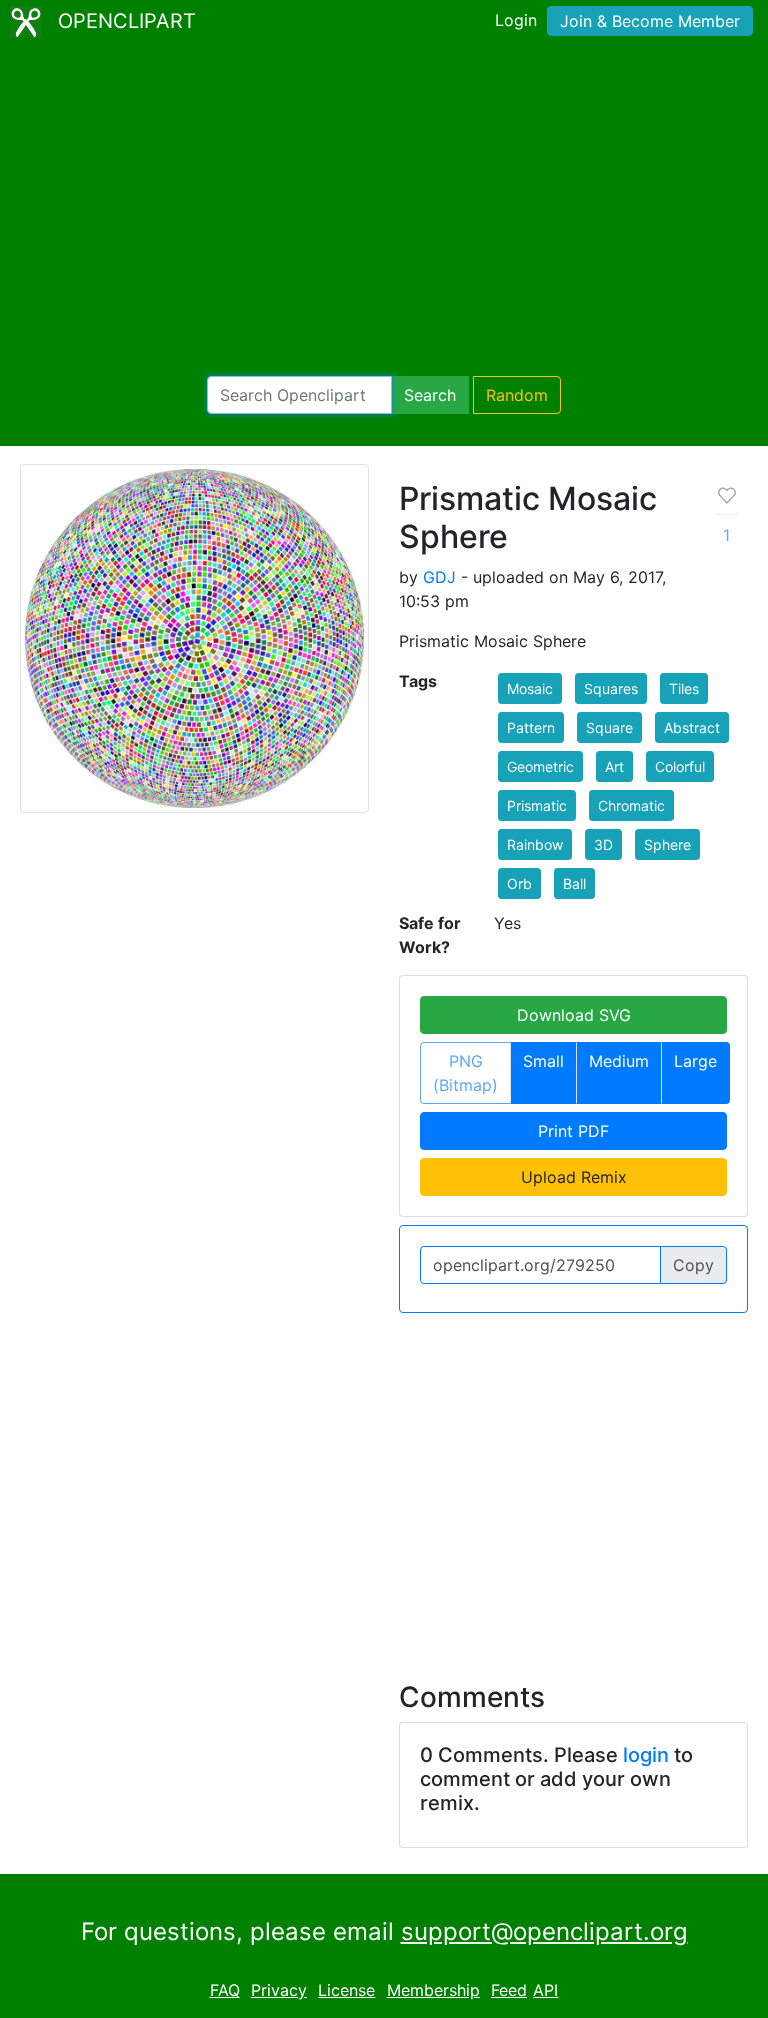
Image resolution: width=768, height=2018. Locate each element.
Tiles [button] (684, 688)
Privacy (279, 1990)
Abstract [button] (692, 727)
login (646, 1755)
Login (516, 20)
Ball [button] (574, 883)
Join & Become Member (650, 21)
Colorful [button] (680, 766)
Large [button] (695, 1061)
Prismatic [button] (537, 805)
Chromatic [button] (631, 805)
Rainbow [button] (535, 844)
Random (517, 395)
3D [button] (603, 844)
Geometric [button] (540, 766)
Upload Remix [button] (574, 1177)
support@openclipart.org (544, 1931)
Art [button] (614, 766)
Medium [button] (619, 1061)
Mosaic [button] (530, 688)
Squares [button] (611, 688)
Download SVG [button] (574, 1015)
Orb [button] (519, 883)
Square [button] (609, 727)
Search (430, 395)
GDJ (439, 577)
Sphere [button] (667, 844)
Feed (509, 1990)
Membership (433, 1990)
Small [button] (543, 1061)
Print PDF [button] (573, 1131)
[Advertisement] (384, 210)
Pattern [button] (531, 727)
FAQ (225, 1990)
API (545, 1990)
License (346, 1990)
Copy (693, 1265)
